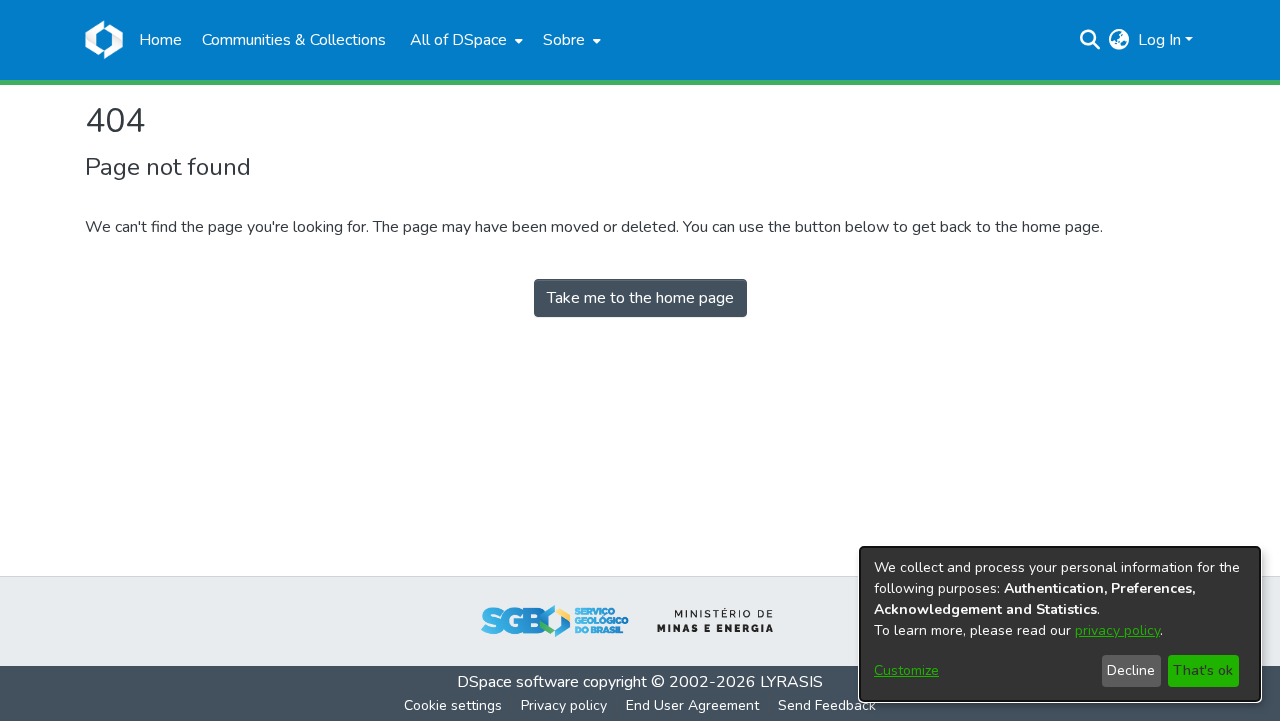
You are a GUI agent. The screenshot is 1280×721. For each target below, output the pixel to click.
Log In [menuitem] (1159, 40)
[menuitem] (464, 40)
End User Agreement (692, 705)
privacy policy (1117, 630)
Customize (906, 670)
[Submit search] (1090, 40)
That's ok (1203, 670)
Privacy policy (564, 705)
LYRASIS (791, 682)
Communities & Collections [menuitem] (294, 40)
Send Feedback (827, 705)
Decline (1131, 670)
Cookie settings (453, 705)
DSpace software (518, 682)
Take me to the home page (640, 298)
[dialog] (1060, 624)
